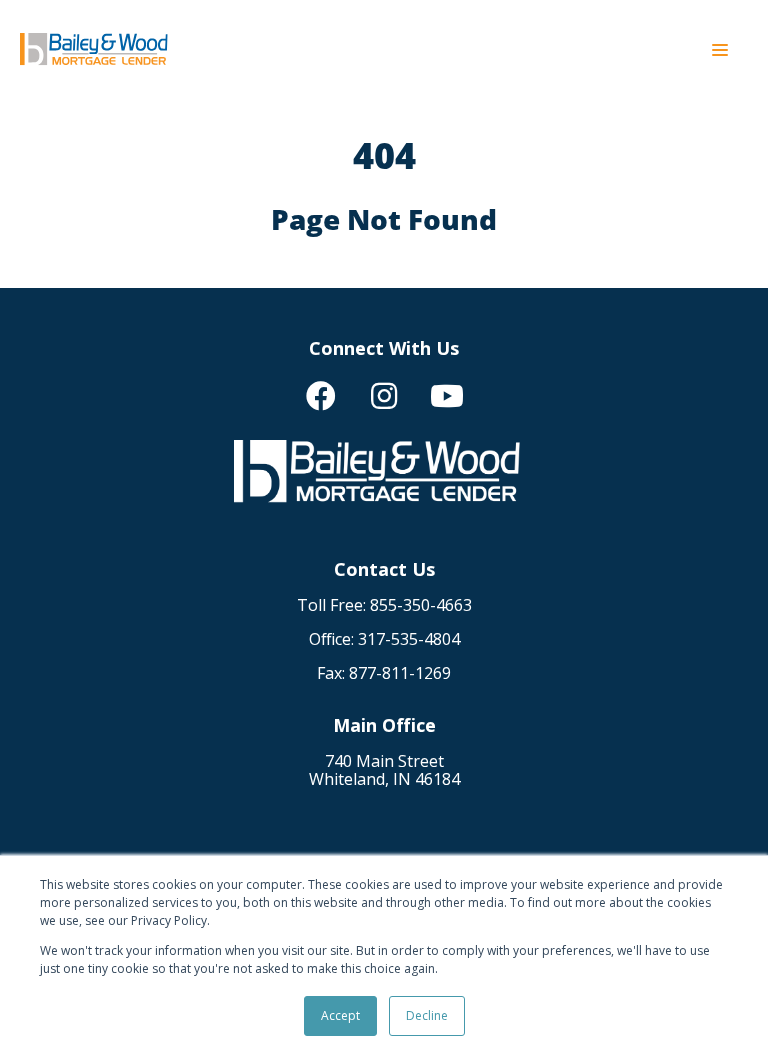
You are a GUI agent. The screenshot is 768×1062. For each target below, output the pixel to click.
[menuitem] (321, 396)
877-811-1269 (400, 673)
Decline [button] (427, 1015)
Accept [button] (340, 1015)
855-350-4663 (421, 605)
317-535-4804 (409, 639)
